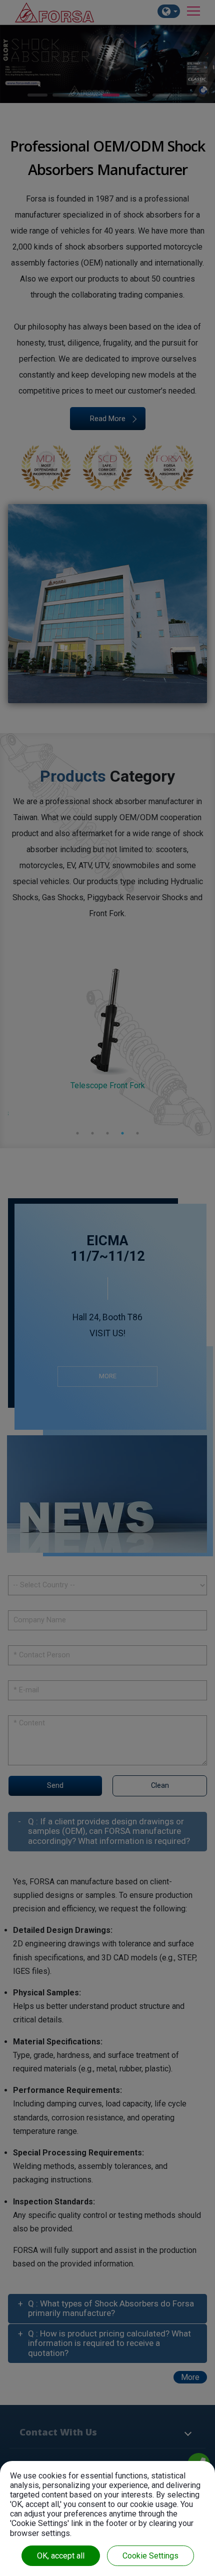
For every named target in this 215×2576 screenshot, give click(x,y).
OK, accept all (61, 2556)
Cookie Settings (150, 2556)
